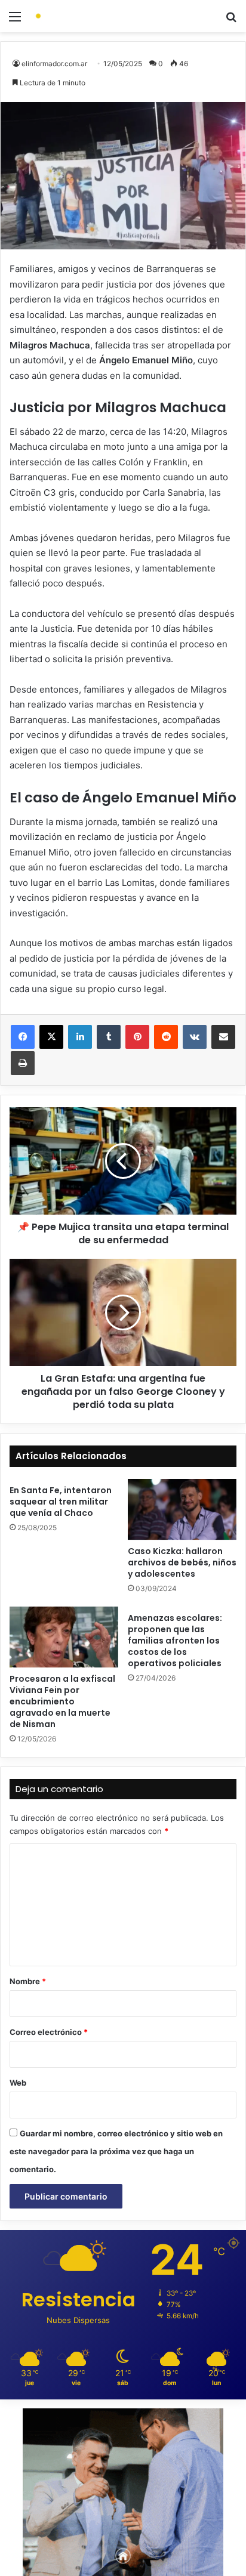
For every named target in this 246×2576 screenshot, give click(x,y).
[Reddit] (166, 1037)
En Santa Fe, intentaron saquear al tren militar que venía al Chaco (61, 1502)
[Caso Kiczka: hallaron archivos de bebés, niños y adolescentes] (182, 1509)
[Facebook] (23, 1037)
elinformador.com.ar (54, 64)
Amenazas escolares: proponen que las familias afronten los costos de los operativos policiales (175, 1641)
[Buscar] (231, 21)
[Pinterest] (137, 1037)
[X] (51, 1037)
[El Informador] (78, 16)
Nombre (28, 1981)
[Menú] (15, 21)
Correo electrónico (49, 2032)
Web (18, 2083)
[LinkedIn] (80, 1037)
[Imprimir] (23, 1063)
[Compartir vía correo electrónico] (223, 1037)
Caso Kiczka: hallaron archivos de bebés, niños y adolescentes (182, 1562)
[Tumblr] (109, 1037)
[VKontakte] (195, 1037)
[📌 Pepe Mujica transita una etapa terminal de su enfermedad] (123, 1161)
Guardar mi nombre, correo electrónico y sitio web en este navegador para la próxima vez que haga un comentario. (116, 2151)
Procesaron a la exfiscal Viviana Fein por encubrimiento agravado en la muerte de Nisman (62, 1701)
